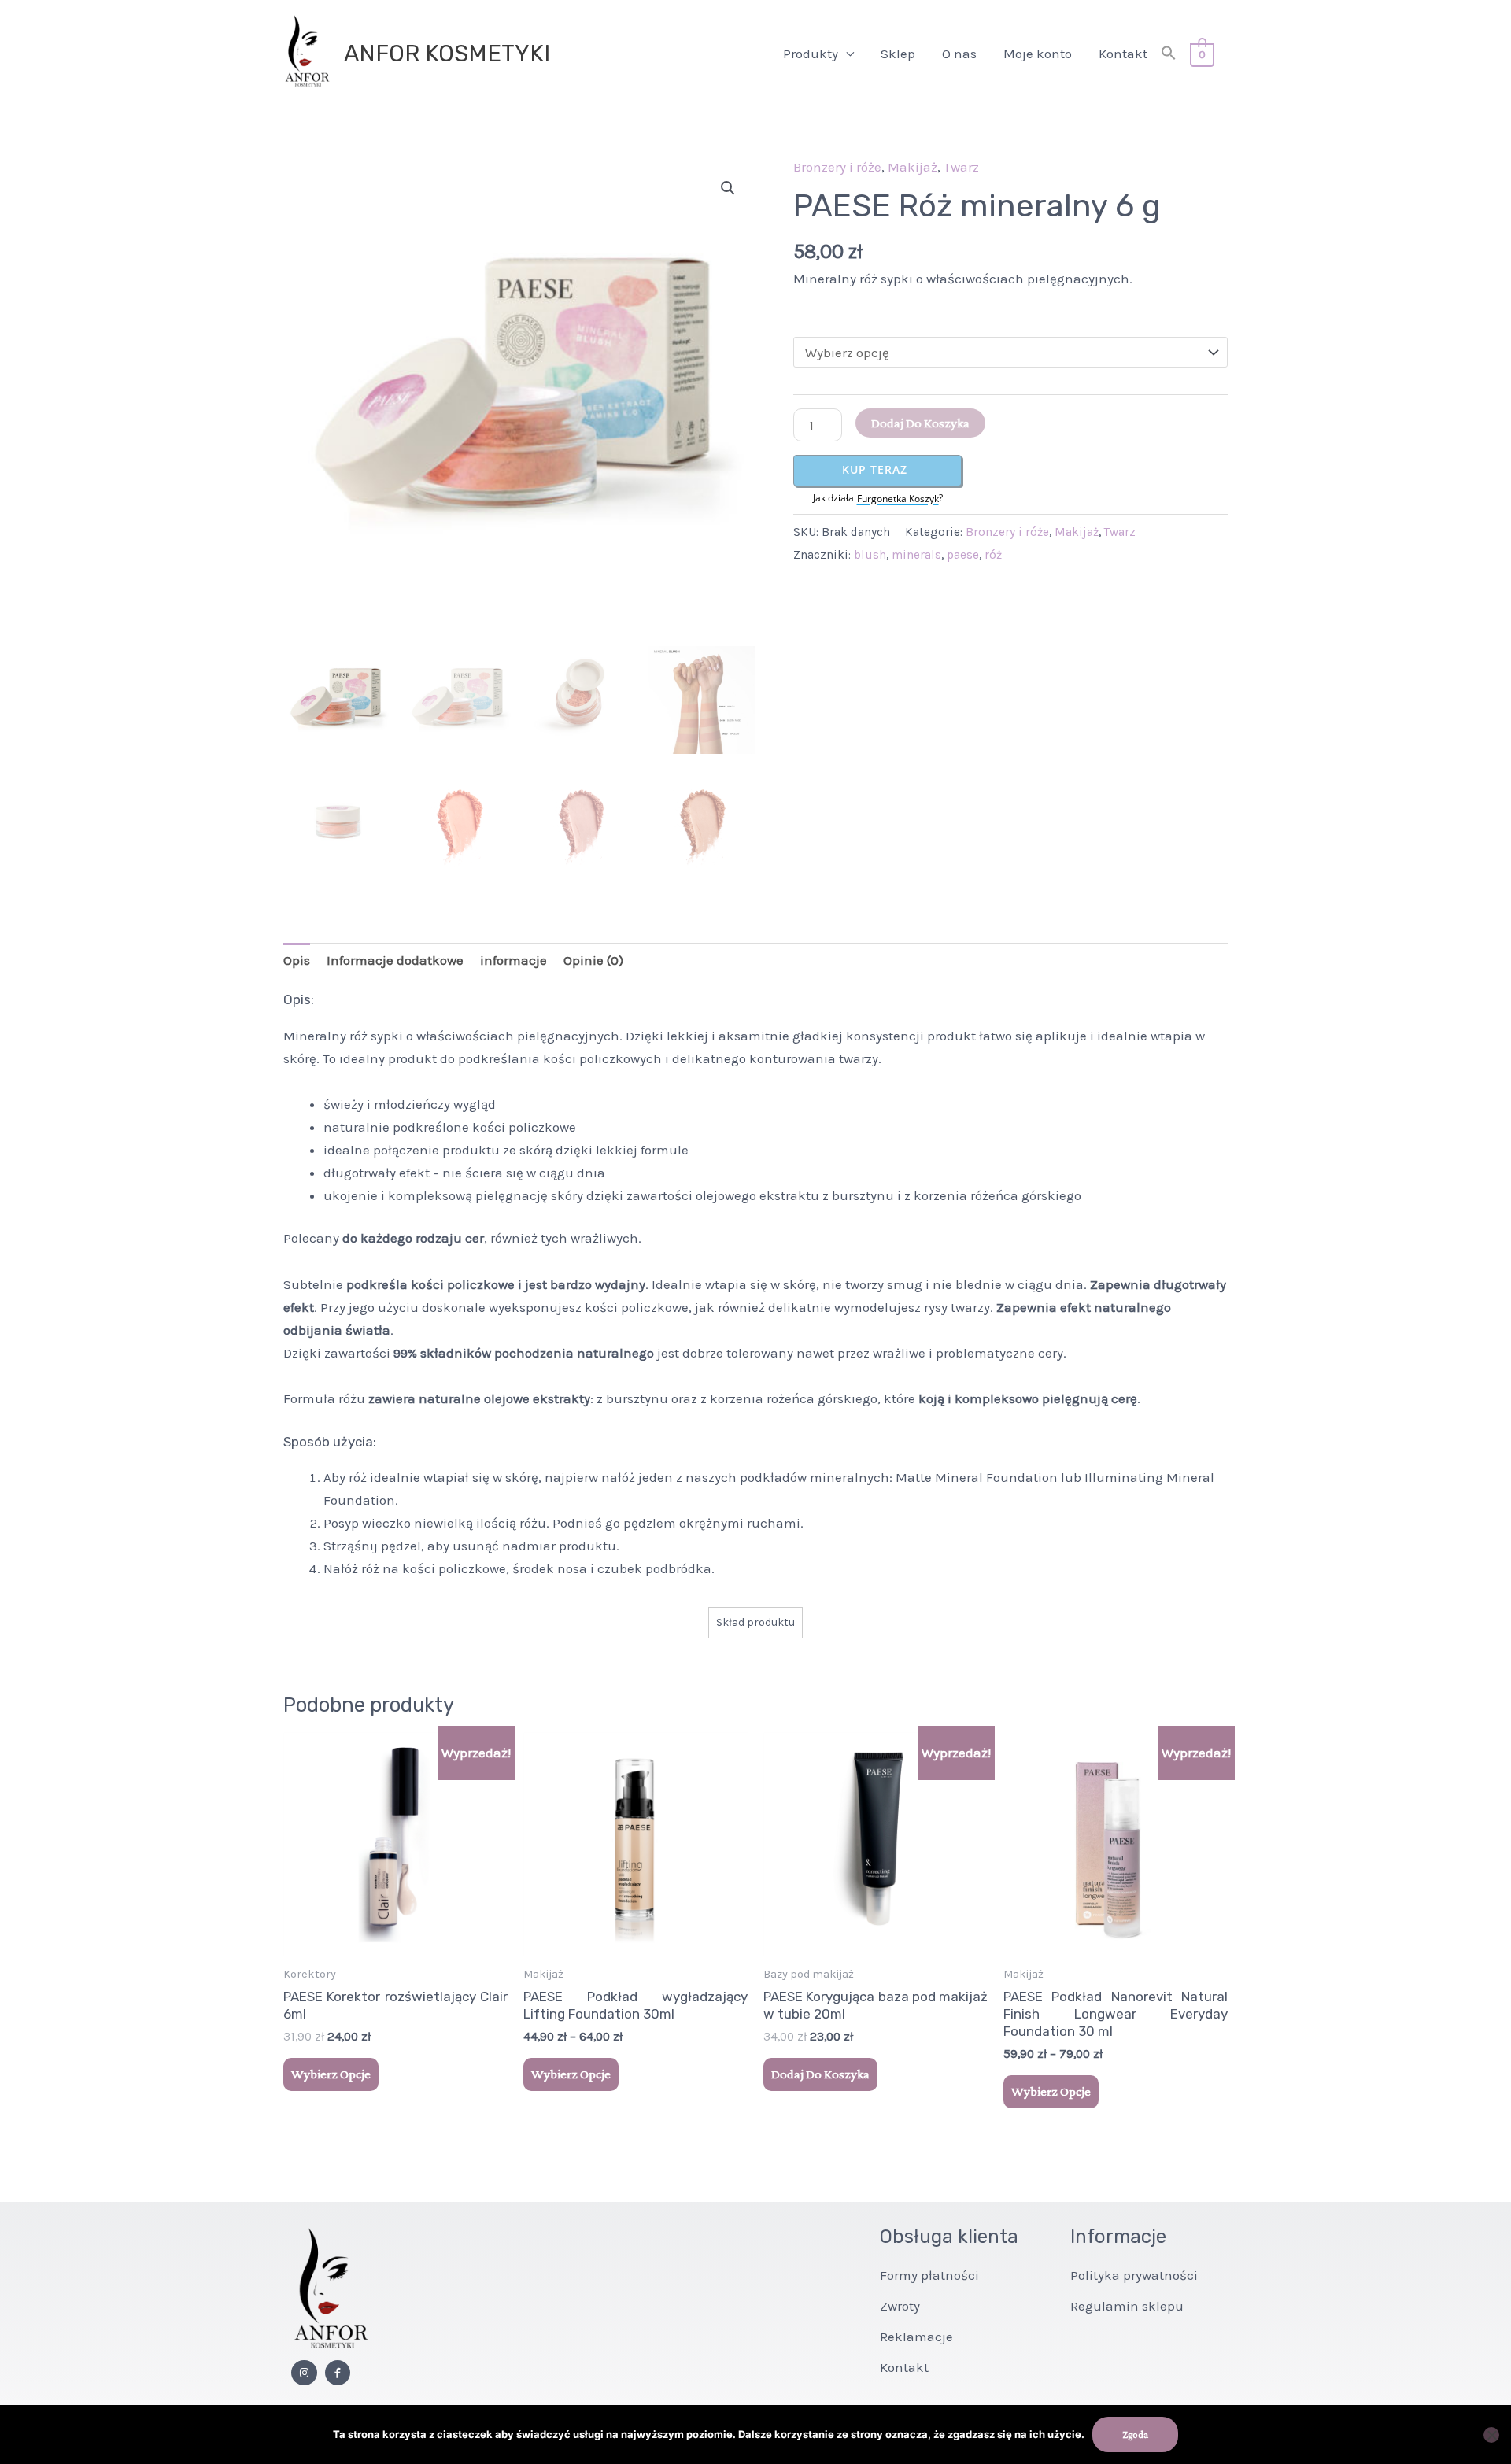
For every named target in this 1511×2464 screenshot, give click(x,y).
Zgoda (1135, 2434)
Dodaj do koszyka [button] (820, 2074)
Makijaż (913, 167)
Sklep (898, 54)
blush (870, 555)
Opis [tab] (297, 960)
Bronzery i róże (837, 167)
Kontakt (1123, 54)
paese (963, 555)
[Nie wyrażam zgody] (1491, 2435)
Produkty (811, 54)
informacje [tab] (514, 960)
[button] (1169, 54)
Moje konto (1038, 54)
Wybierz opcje (331, 2074)
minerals (916, 555)
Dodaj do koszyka (920, 423)
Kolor (809, 317)
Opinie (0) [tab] (593, 960)
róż (993, 555)
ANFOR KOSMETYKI (447, 54)
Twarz (961, 167)
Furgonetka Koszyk (898, 499)
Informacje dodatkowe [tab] (395, 960)
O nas (959, 54)
